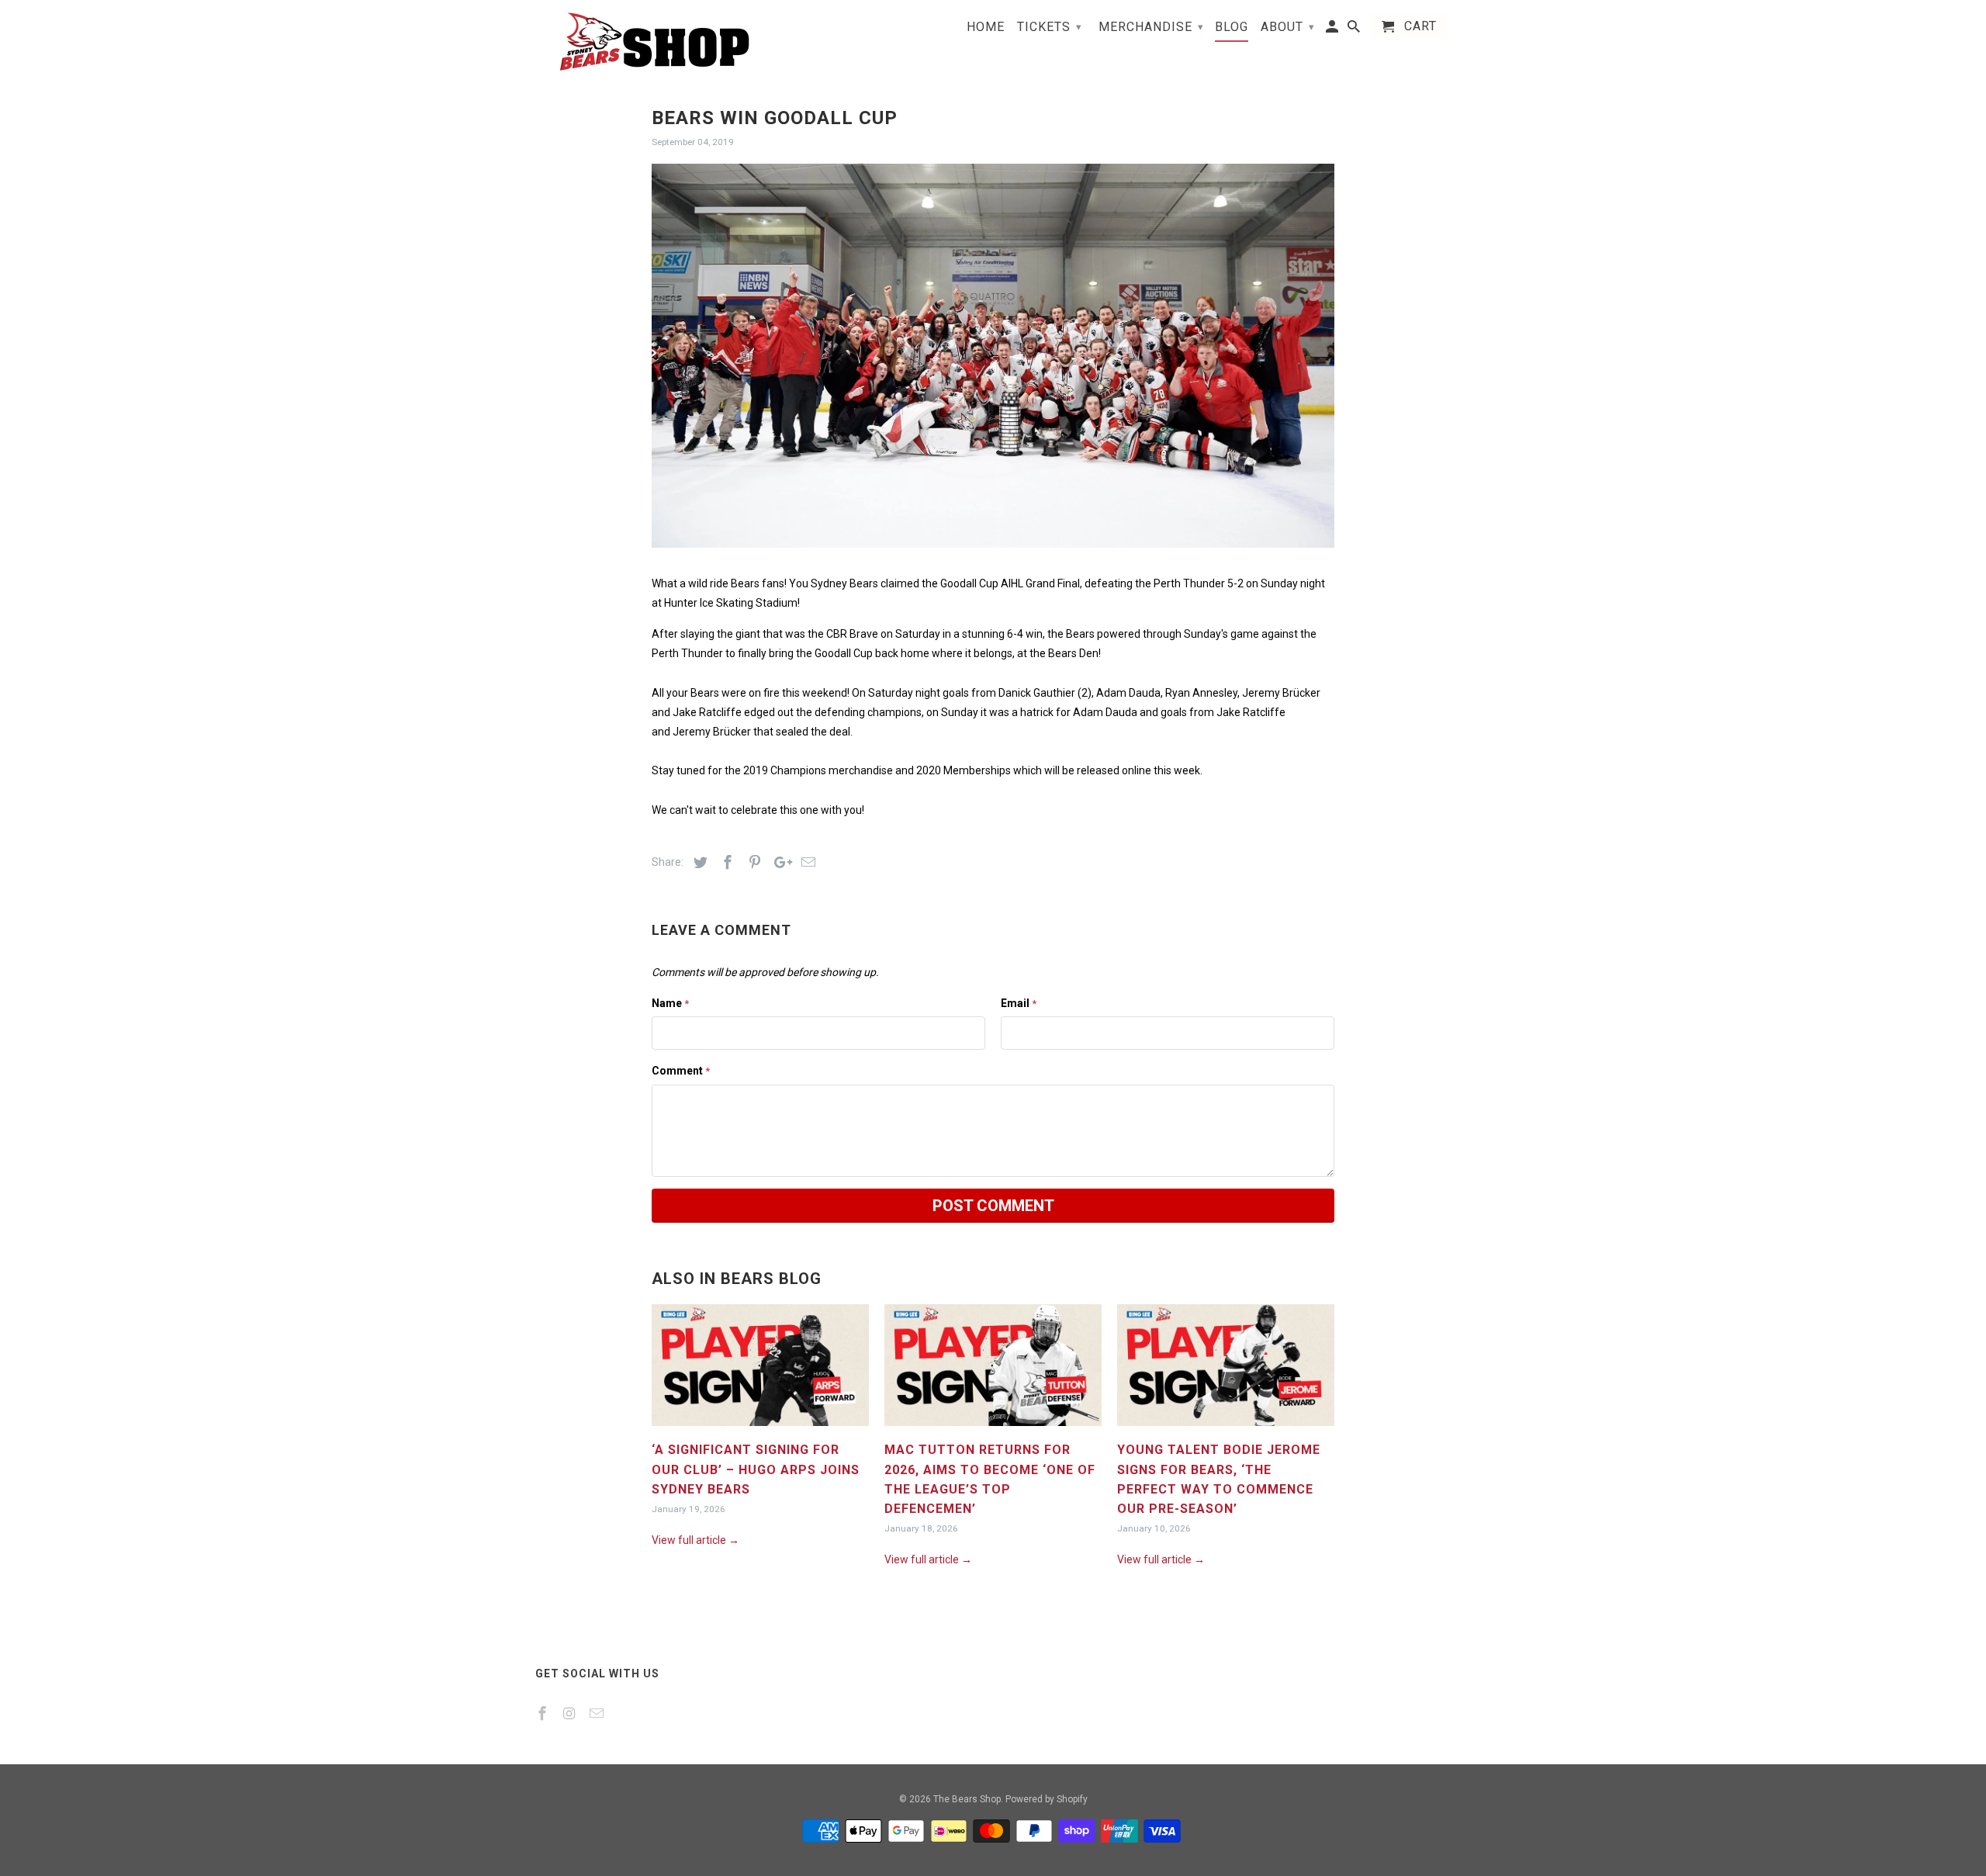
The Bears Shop (967, 1799)
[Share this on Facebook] (725, 862)
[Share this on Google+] (779, 862)
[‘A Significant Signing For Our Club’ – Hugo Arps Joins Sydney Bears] (760, 1430)
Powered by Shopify (1047, 1799)
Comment (681, 1071)
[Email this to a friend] (806, 862)
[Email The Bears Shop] (598, 1713)
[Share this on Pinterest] (753, 862)
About (1288, 27)
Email (1019, 1003)
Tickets (1050, 27)
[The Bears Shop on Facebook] (544, 1713)
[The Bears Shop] (644, 42)
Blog (1232, 27)
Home (986, 27)
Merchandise (1151, 27)
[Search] (1355, 30)
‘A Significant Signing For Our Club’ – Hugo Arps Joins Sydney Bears (756, 1469)
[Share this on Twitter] (698, 862)
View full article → (695, 1540)
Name (670, 1003)
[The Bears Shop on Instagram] (571, 1713)
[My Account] (1333, 30)
